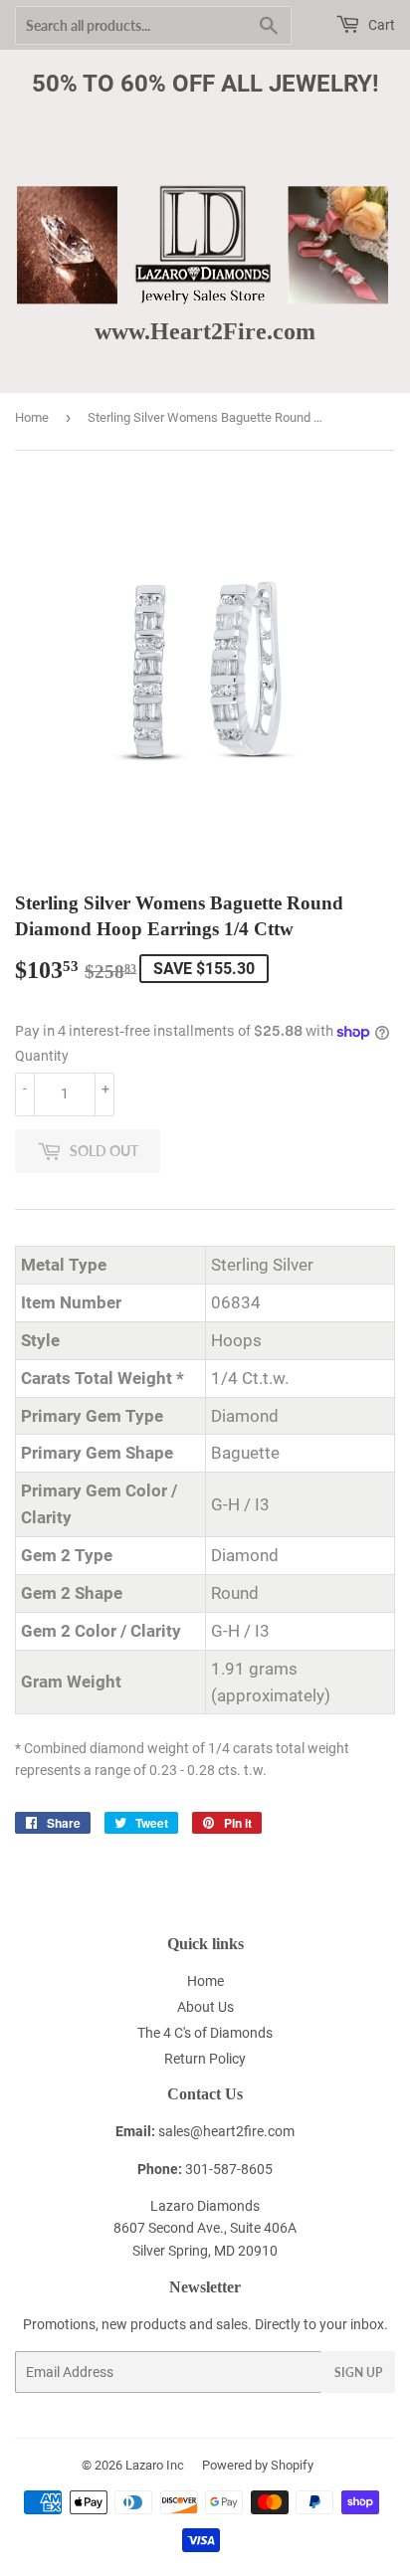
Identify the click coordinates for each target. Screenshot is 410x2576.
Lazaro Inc (155, 2465)
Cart (380, 25)
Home (32, 417)
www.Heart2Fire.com (205, 331)
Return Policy (205, 2059)
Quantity (42, 1056)
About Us (205, 2007)
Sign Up (358, 2373)
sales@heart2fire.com (226, 2131)
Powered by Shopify (258, 2465)
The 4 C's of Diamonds (205, 2033)
